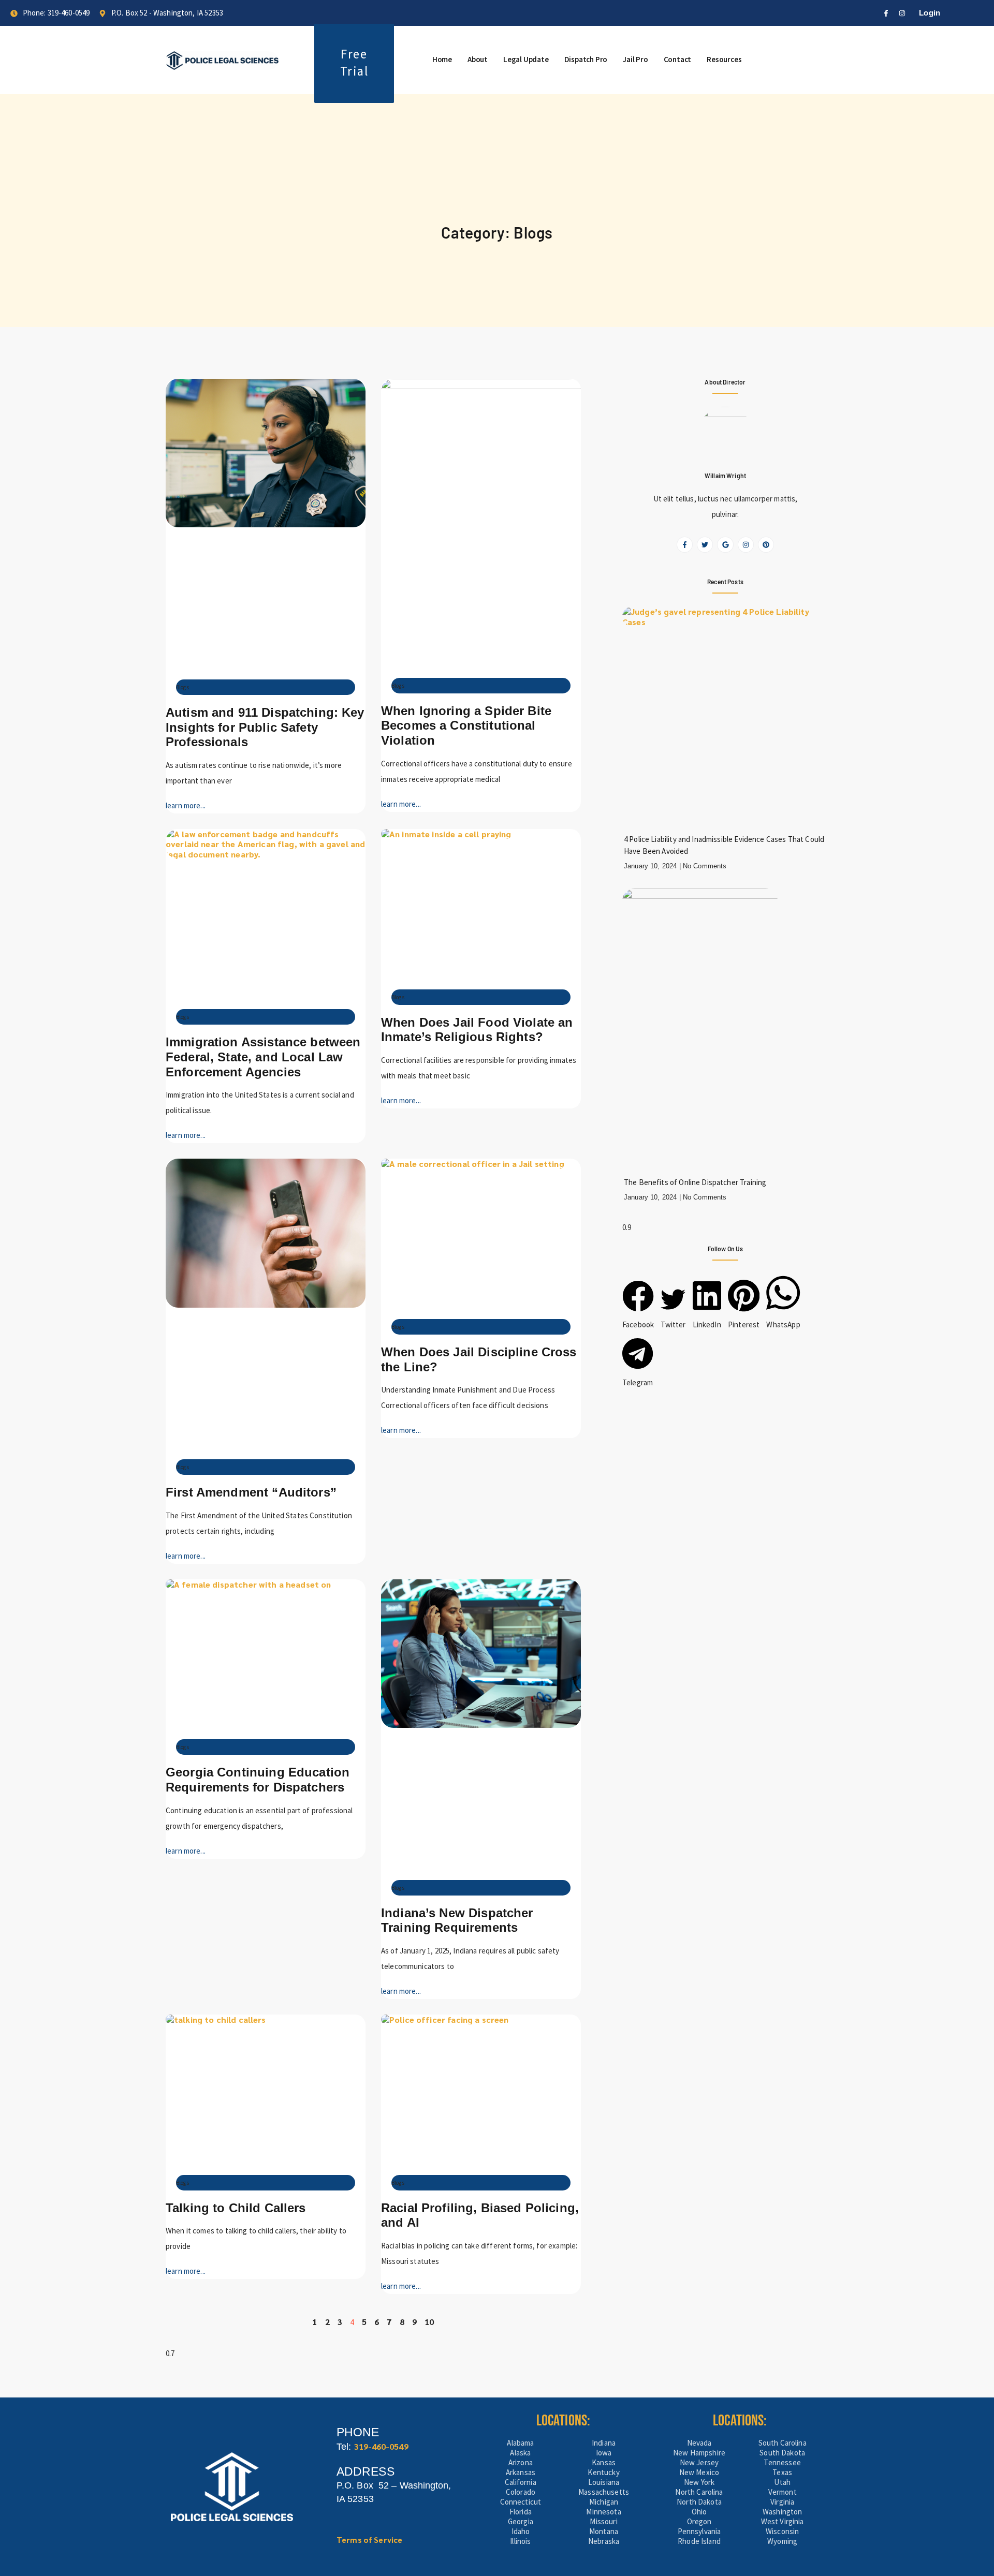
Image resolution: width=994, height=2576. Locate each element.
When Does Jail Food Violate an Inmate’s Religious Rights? (477, 1030)
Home (442, 59)
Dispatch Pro (586, 59)
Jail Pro (635, 59)
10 (429, 2322)
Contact (678, 59)
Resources (724, 59)
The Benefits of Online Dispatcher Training (695, 1182)
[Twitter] (705, 545)
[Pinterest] (766, 545)
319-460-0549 (381, 2446)
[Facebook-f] (886, 13)
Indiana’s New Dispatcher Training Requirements (457, 1920)
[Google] (725, 545)
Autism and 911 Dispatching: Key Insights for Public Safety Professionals (265, 727)
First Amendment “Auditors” (251, 1492)
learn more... (186, 805)
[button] (638, 1306)
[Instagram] (902, 13)
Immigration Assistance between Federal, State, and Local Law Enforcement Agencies (263, 1057)
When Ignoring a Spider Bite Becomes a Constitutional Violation (466, 726)
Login (930, 13)
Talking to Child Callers (236, 2208)
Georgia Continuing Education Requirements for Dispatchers (258, 1780)
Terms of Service (369, 2540)
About (478, 59)
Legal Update (526, 59)
